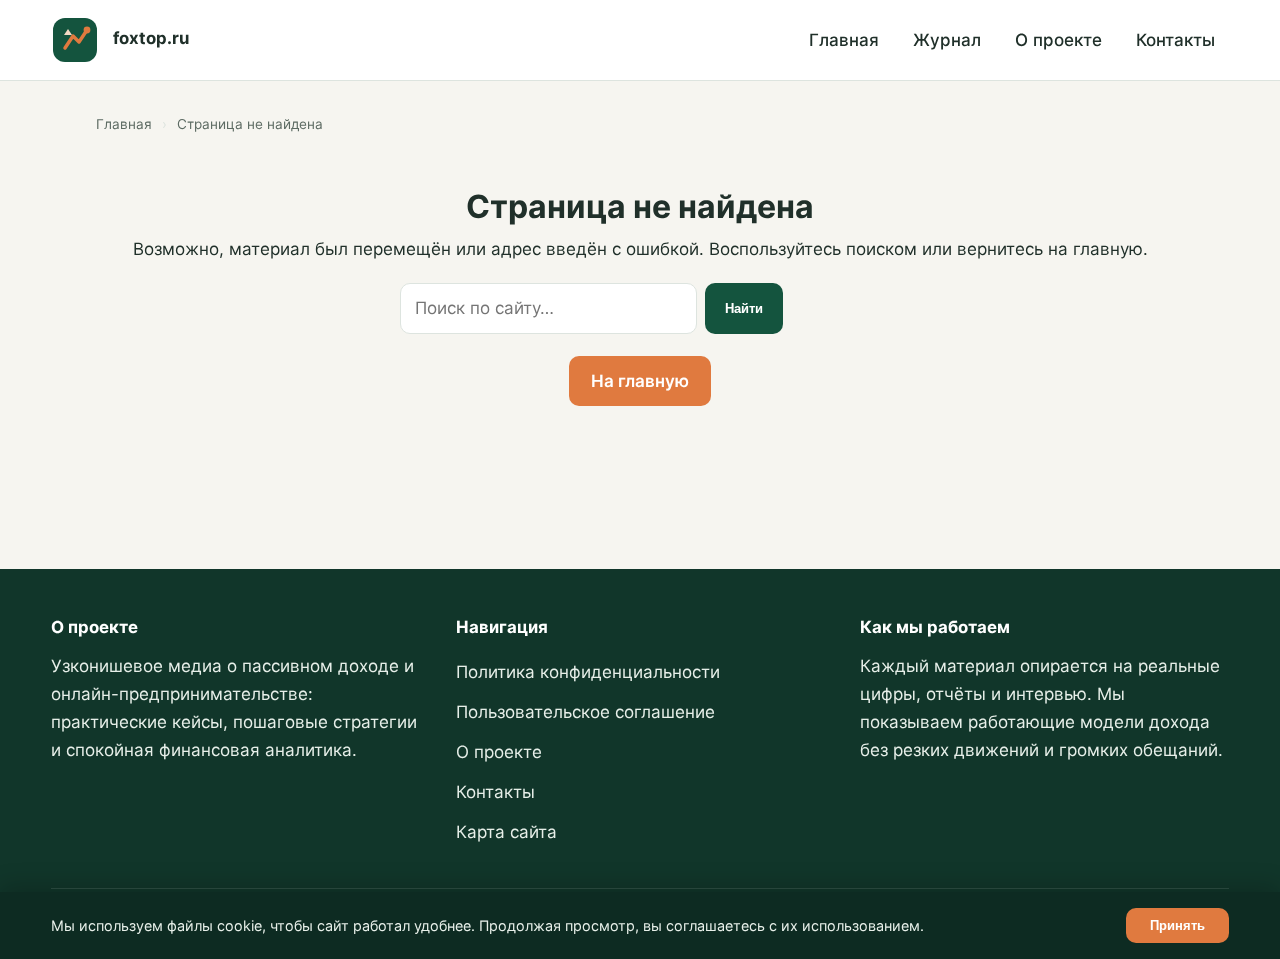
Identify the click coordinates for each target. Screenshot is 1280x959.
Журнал (947, 40)
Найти (744, 308)
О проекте (1058, 40)
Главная (844, 40)
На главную (640, 381)
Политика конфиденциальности (588, 672)
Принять (1177, 925)
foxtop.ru (151, 38)
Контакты (1175, 40)
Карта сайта (506, 832)
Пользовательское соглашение (585, 712)
